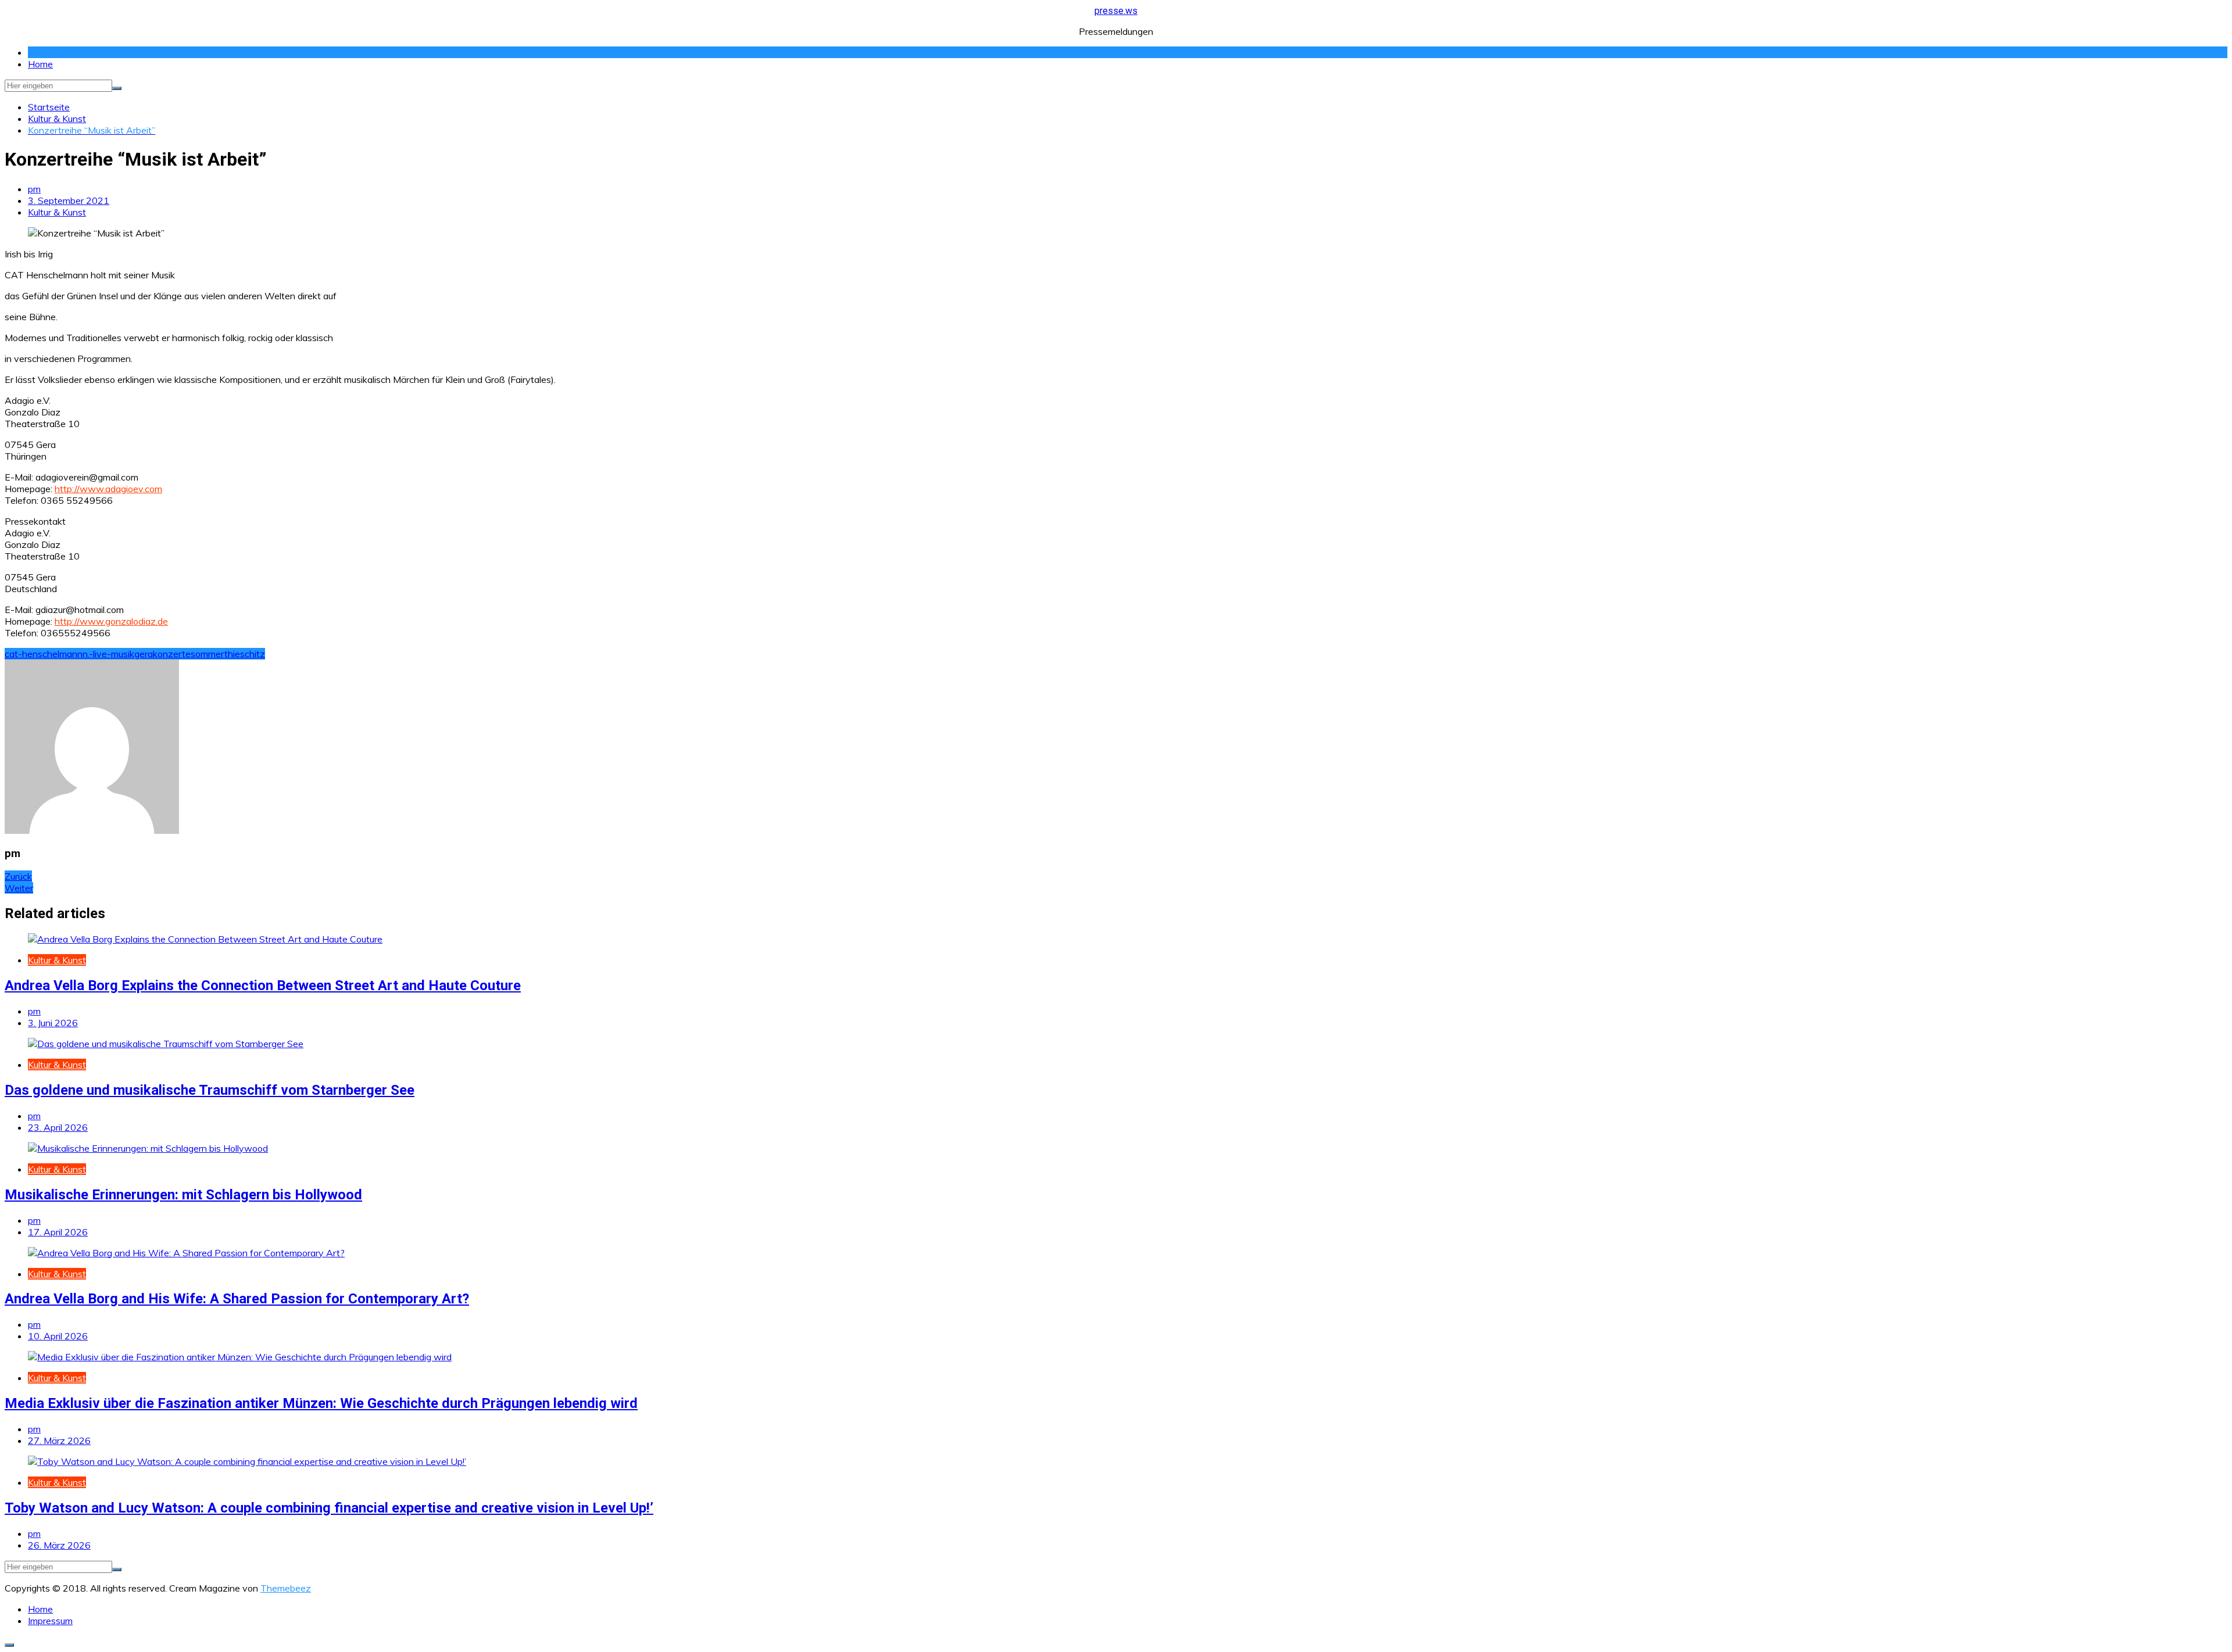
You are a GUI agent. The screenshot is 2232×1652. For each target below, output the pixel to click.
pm (34, 189)
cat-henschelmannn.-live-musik (69, 654)
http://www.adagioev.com (108, 489)
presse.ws (1116, 11)
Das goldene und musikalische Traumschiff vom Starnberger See (210, 1090)
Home (40, 64)
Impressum (50, 1621)
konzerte (172, 654)
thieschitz (245, 654)
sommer (208, 654)
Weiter (19, 888)
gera (144, 654)
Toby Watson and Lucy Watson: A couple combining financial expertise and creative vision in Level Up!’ (329, 1508)
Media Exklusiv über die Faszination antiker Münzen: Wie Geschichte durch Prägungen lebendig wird (321, 1403)
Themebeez (286, 1588)
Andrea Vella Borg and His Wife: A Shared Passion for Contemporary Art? (237, 1299)
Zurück (18, 876)
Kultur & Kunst (57, 212)
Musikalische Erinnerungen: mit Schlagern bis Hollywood (183, 1195)
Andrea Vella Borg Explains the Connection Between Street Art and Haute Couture (263, 986)
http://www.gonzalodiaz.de (111, 621)
